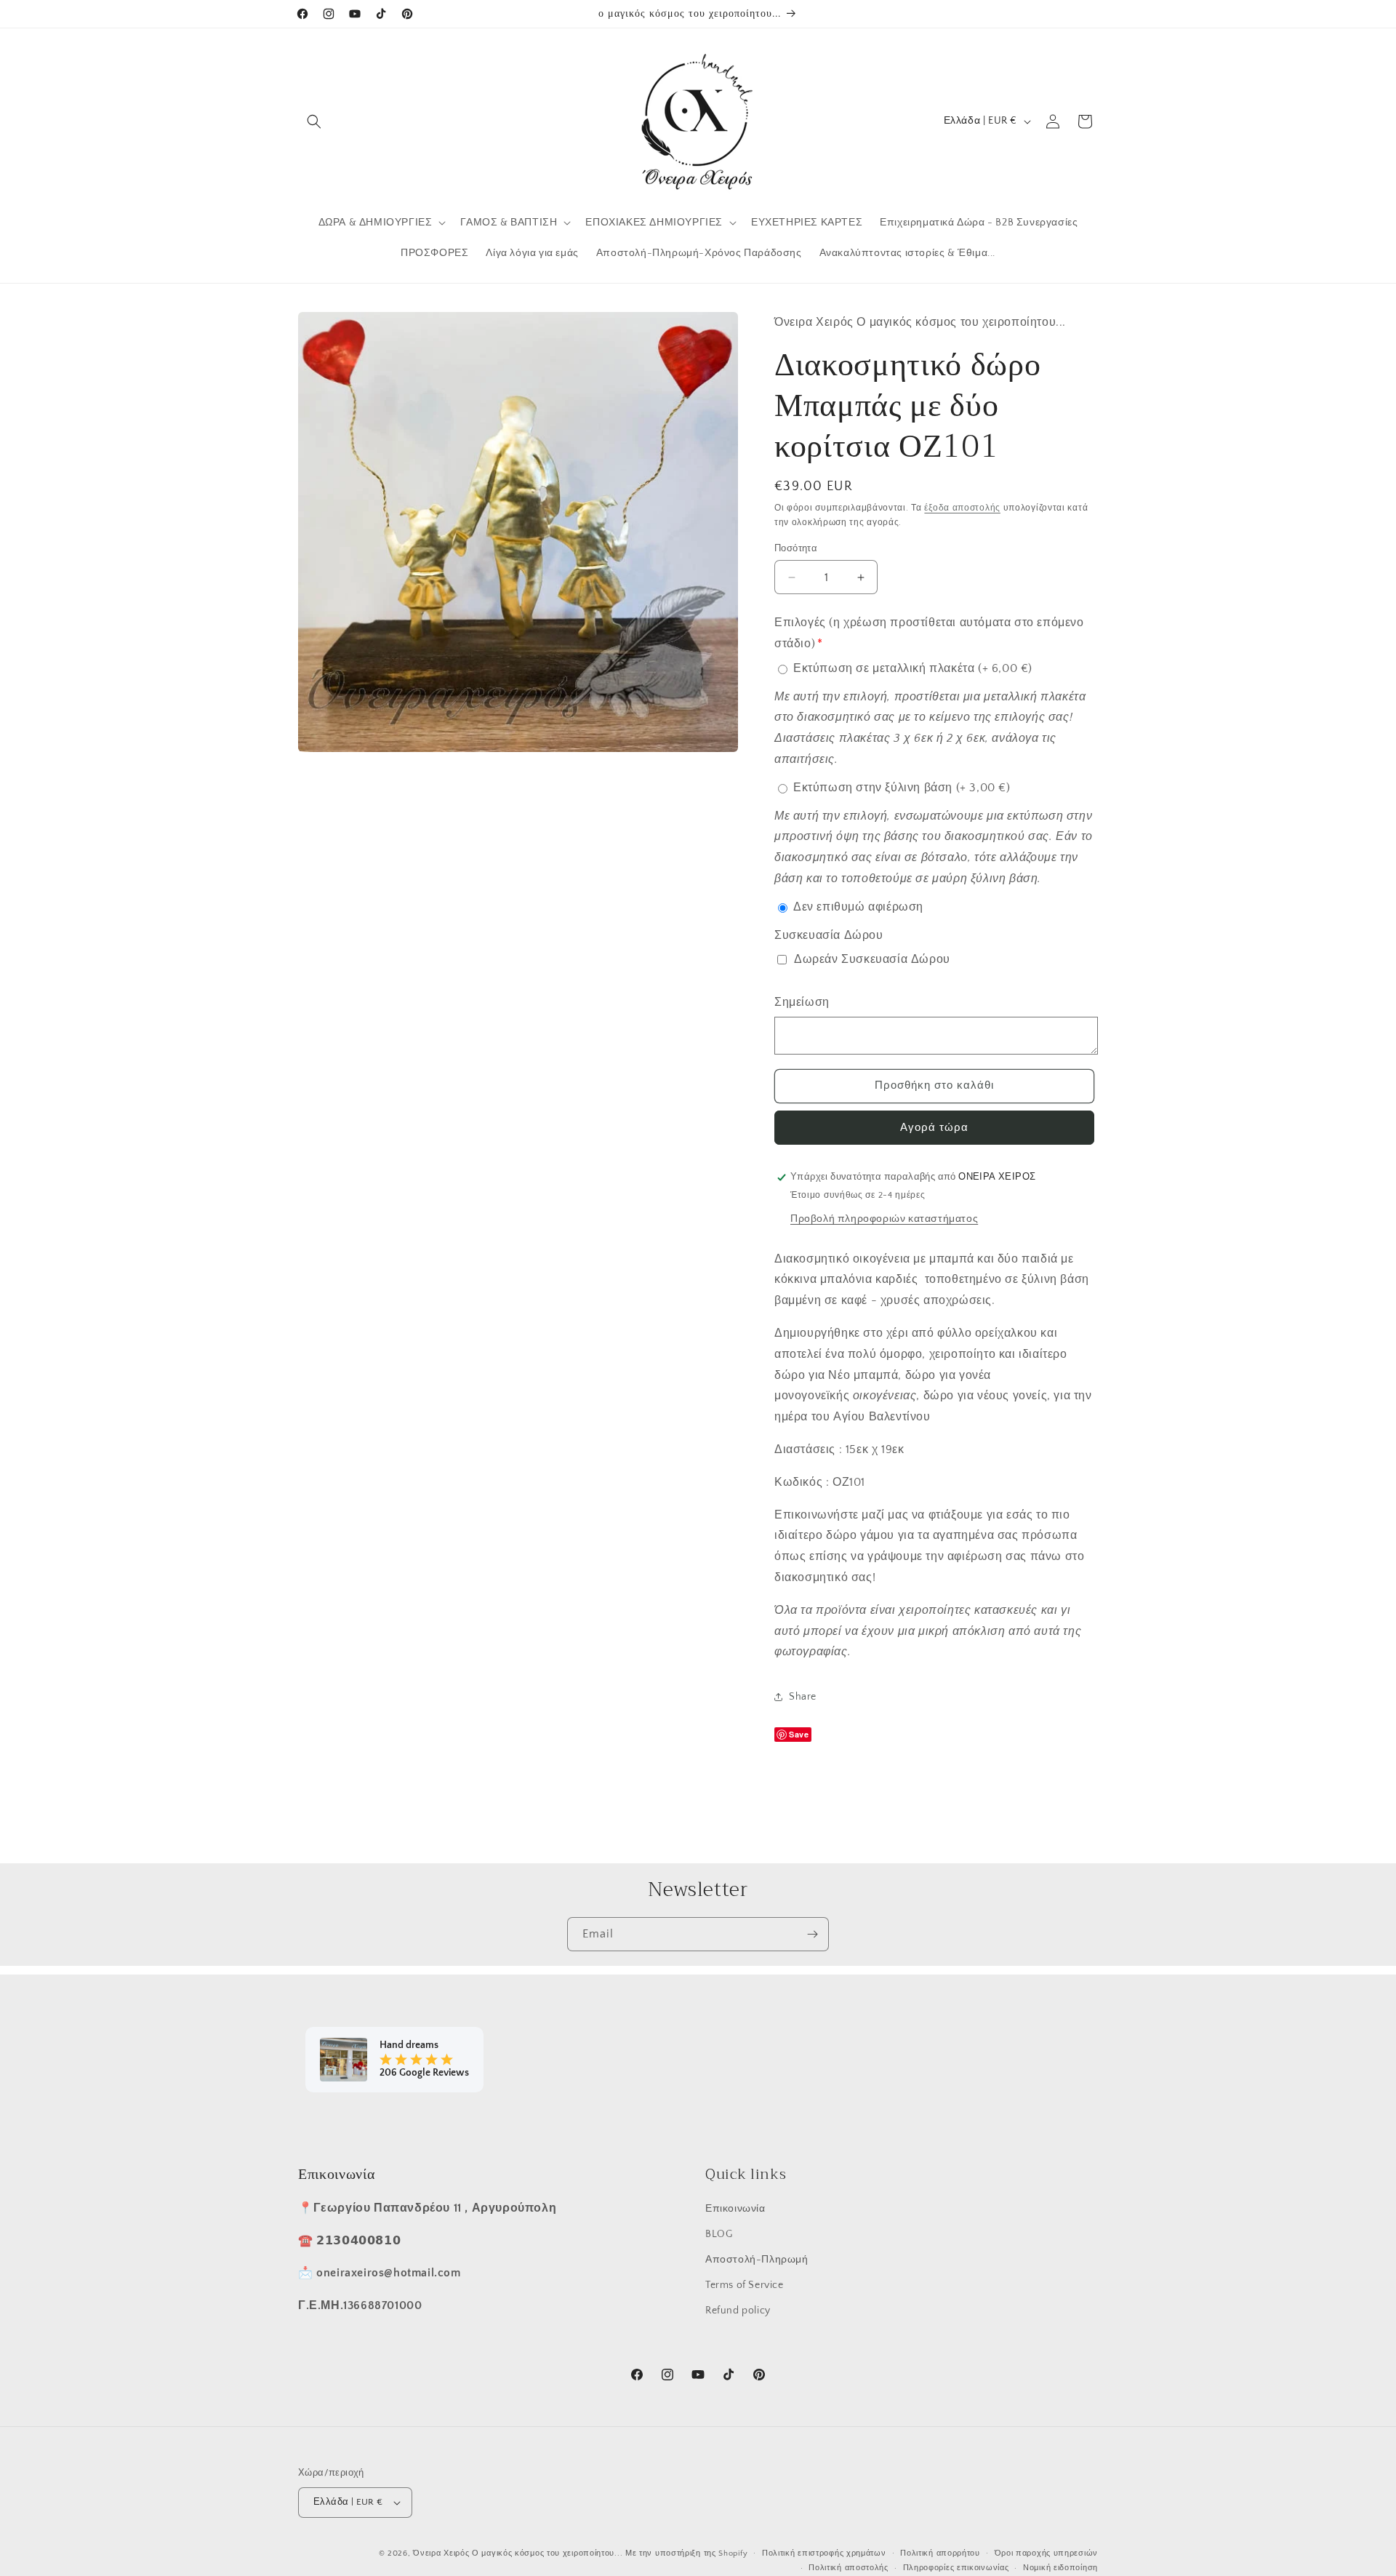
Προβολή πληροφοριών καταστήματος (884, 1219)
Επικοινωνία (735, 2209)
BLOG (719, 2234)
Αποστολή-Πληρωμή (757, 2260)
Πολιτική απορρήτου (940, 2553)
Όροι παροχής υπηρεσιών (1046, 2553)
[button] (314, 121)
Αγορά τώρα (934, 1128)
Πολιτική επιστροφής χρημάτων (824, 2553)
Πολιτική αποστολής (849, 2568)
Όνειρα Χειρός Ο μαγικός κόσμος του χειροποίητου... (518, 2553)
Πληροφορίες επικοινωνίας (956, 2568)
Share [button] (803, 1697)
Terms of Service (745, 2285)
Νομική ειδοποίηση (1060, 2568)
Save (799, 1734)
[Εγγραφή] (812, 1934)
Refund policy (738, 2311)
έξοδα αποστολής (962, 508)
